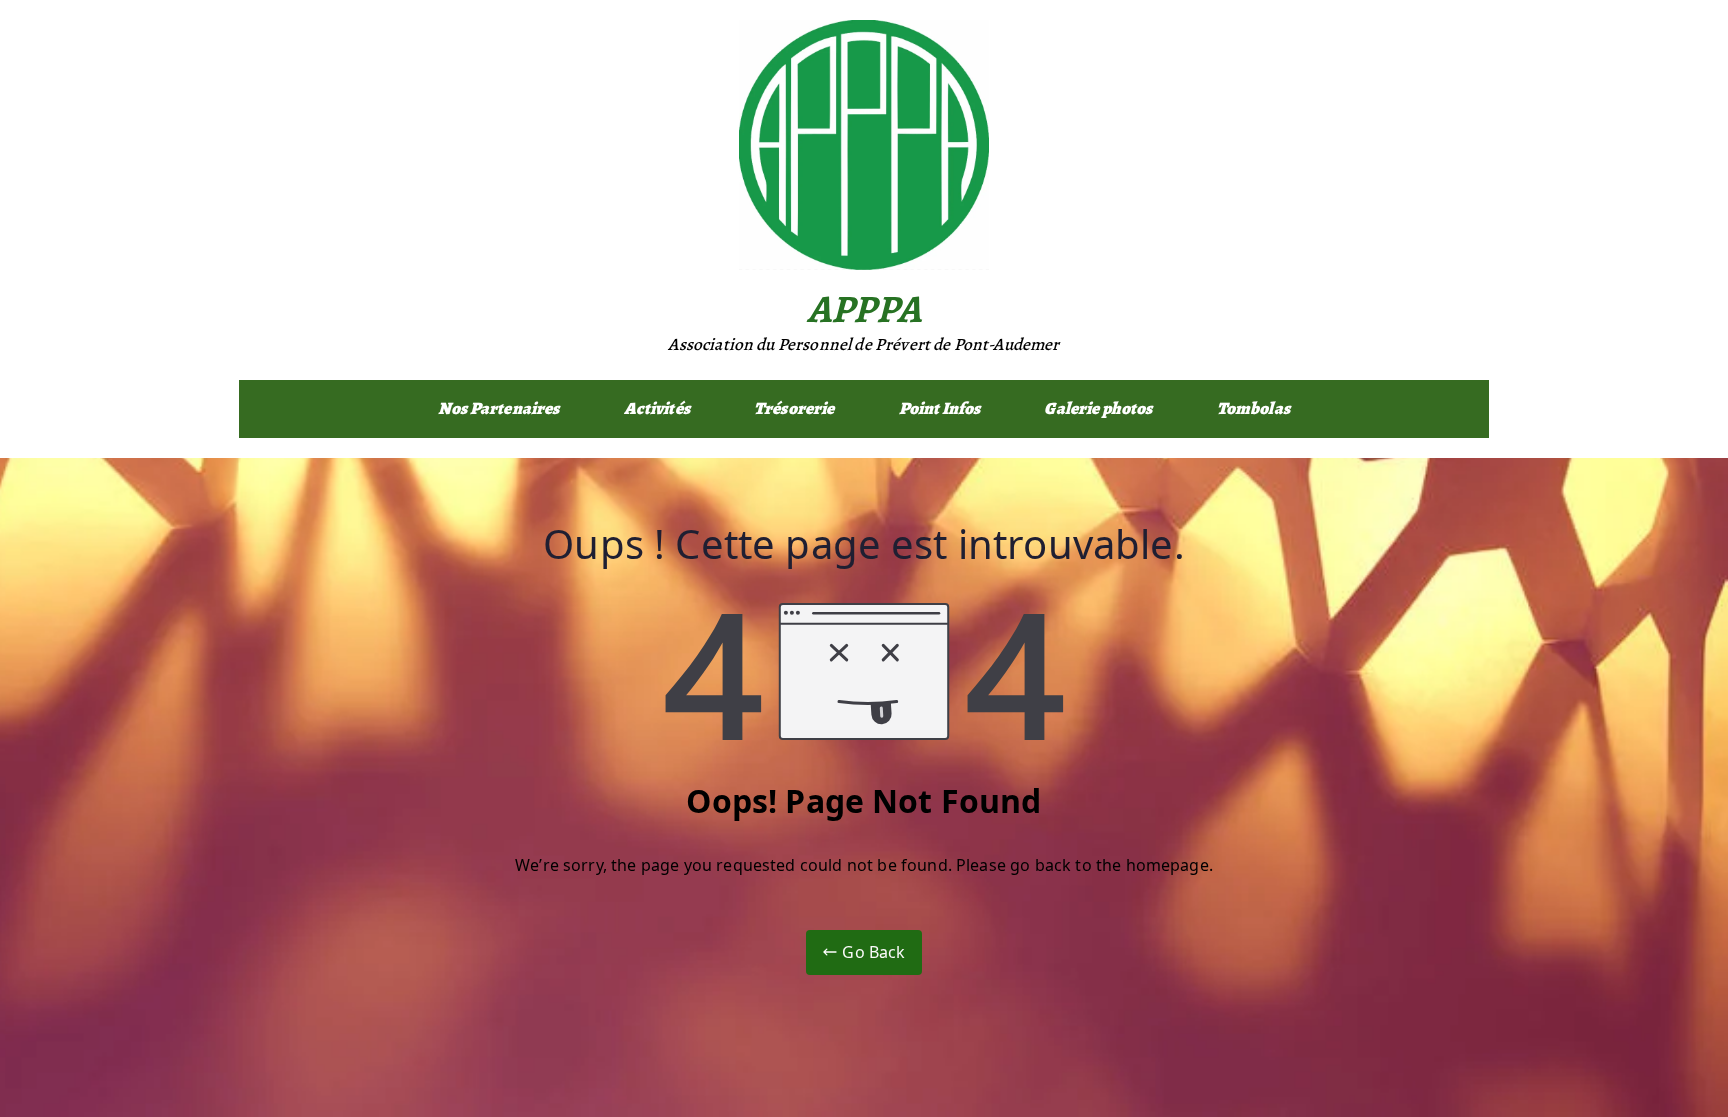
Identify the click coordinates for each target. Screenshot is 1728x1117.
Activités (657, 408)
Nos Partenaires (498, 408)
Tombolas (1253, 408)
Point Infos (940, 408)
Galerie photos (1098, 408)
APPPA (864, 308)
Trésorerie (794, 408)
